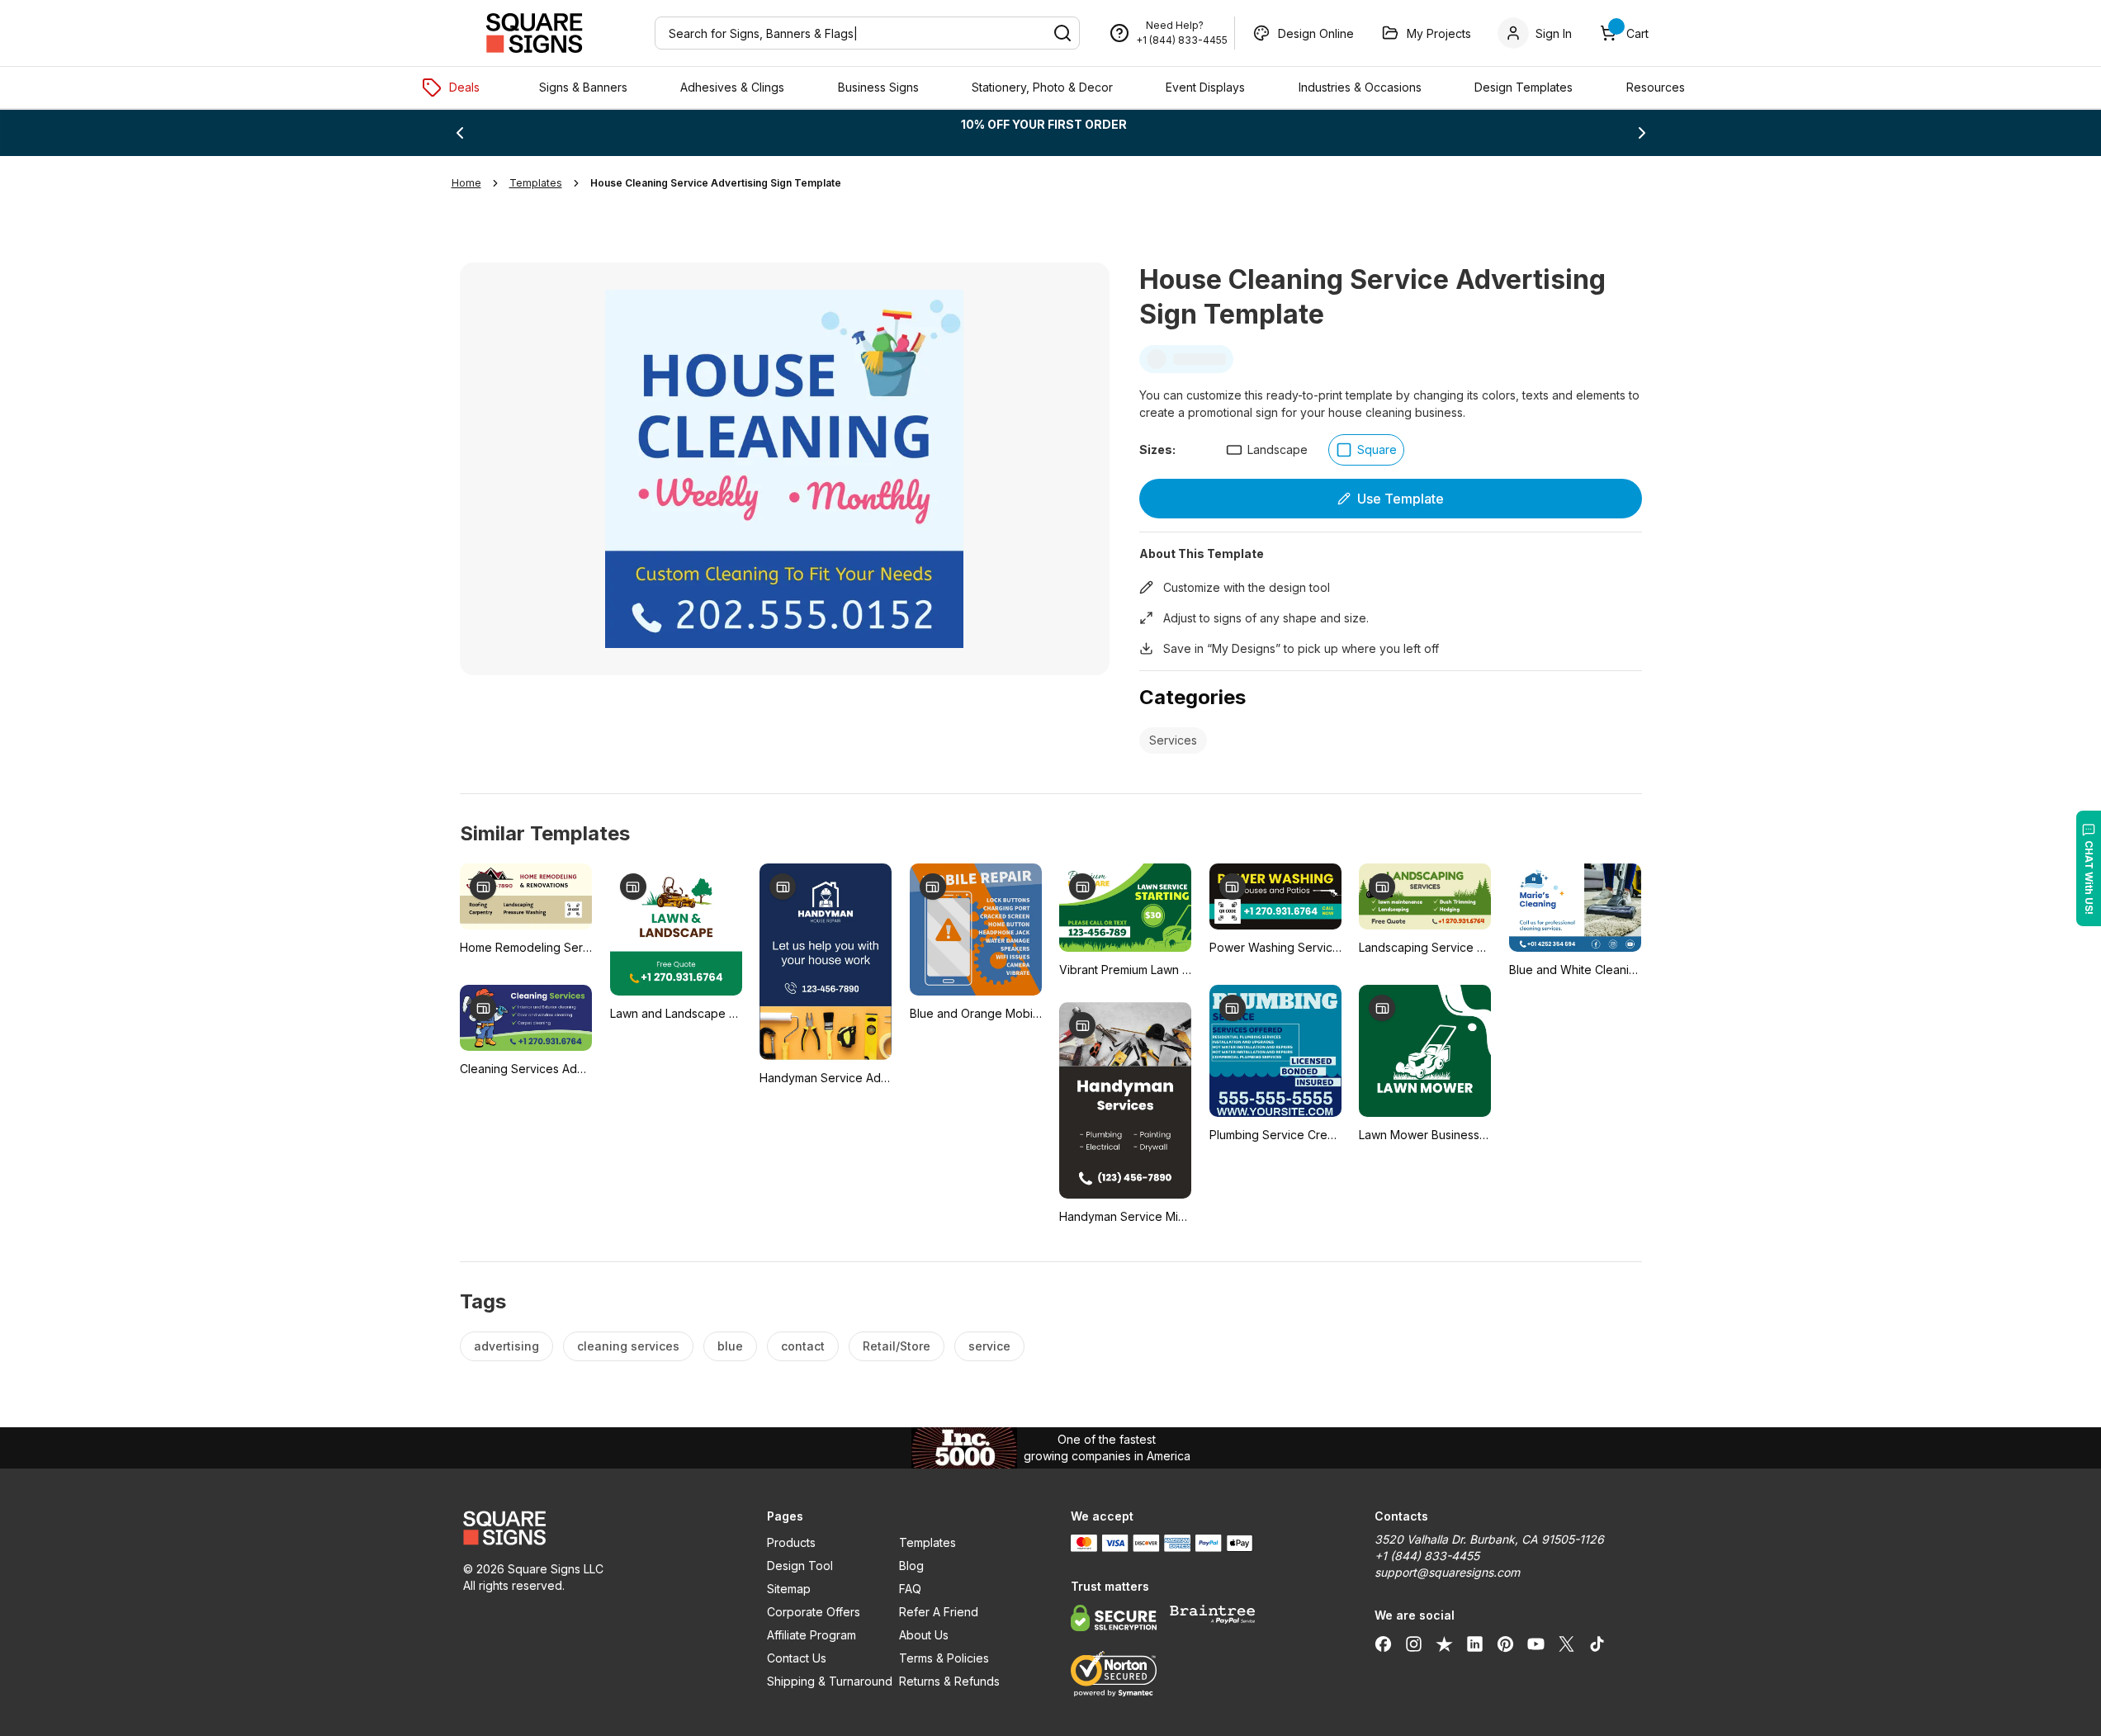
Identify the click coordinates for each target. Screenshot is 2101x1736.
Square (1377, 449)
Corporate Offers (814, 1612)
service (989, 1346)
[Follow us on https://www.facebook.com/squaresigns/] (1383, 1644)
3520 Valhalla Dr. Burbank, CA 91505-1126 (1489, 1539)
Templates (927, 1542)
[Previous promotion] (460, 133)
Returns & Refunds (949, 1681)
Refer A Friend (939, 1612)
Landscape (1278, 449)
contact (803, 1346)
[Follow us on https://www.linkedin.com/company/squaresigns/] (1475, 1644)
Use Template (1401, 499)
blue (730, 1346)
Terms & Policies (944, 1658)
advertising (506, 1346)
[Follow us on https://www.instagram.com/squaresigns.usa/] (1414, 1644)
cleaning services (628, 1346)
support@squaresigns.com (1447, 1572)
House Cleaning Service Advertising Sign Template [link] (716, 183)
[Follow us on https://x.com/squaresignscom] (1566, 1644)
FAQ (910, 1589)
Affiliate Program (812, 1635)
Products (791, 1542)
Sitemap (789, 1589)
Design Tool (800, 1566)
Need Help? (1175, 25)
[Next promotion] (1642, 133)
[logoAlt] (595, 1528)
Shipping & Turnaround (830, 1681)
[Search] (1062, 33)
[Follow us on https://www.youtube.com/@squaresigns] (1536, 1644)
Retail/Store (897, 1346)
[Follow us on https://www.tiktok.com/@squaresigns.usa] (1597, 1644)
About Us (924, 1635)
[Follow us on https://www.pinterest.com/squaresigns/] (1505, 1644)
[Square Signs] (534, 33)
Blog (911, 1566)
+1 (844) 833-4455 (1182, 40)
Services (1173, 740)
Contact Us (797, 1658)
